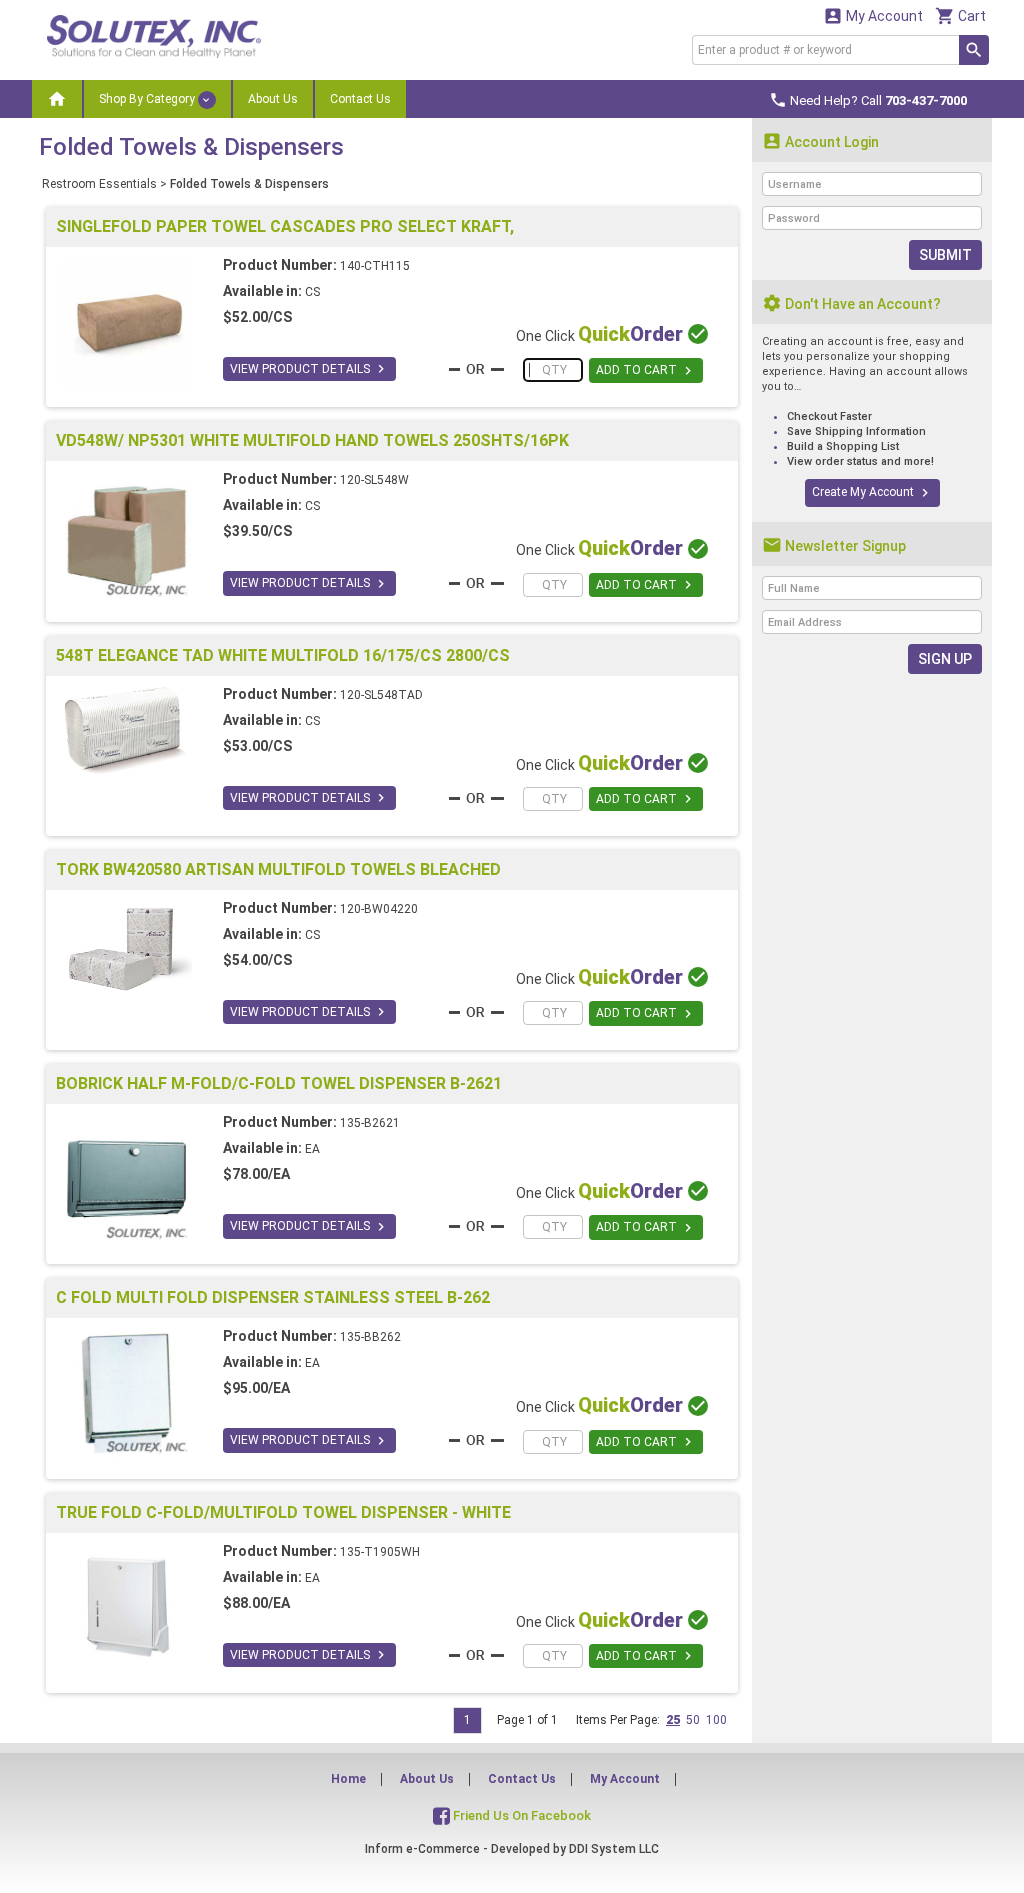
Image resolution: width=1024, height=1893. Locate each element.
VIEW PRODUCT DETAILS (309, 369)
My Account (873, 15)
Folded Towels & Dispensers (249, 184)
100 (716, 1720)
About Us (273, 99)
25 (673, 1720)
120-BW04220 (379, 909)
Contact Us (360, 99)
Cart (960, 15)
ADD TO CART (646, 371)
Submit (945, 255)
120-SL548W (374, 480)
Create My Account (872, 493)
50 (693, 1720)
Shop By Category (148, 99)
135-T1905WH (380, 1552)
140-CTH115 (375, 266)
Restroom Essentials (99, 184)
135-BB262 (370, 1337)
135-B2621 (370, 1123)
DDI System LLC (614, 1849)
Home (348, 1779)
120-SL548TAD (381, 695)
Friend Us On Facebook (520, 1815)
